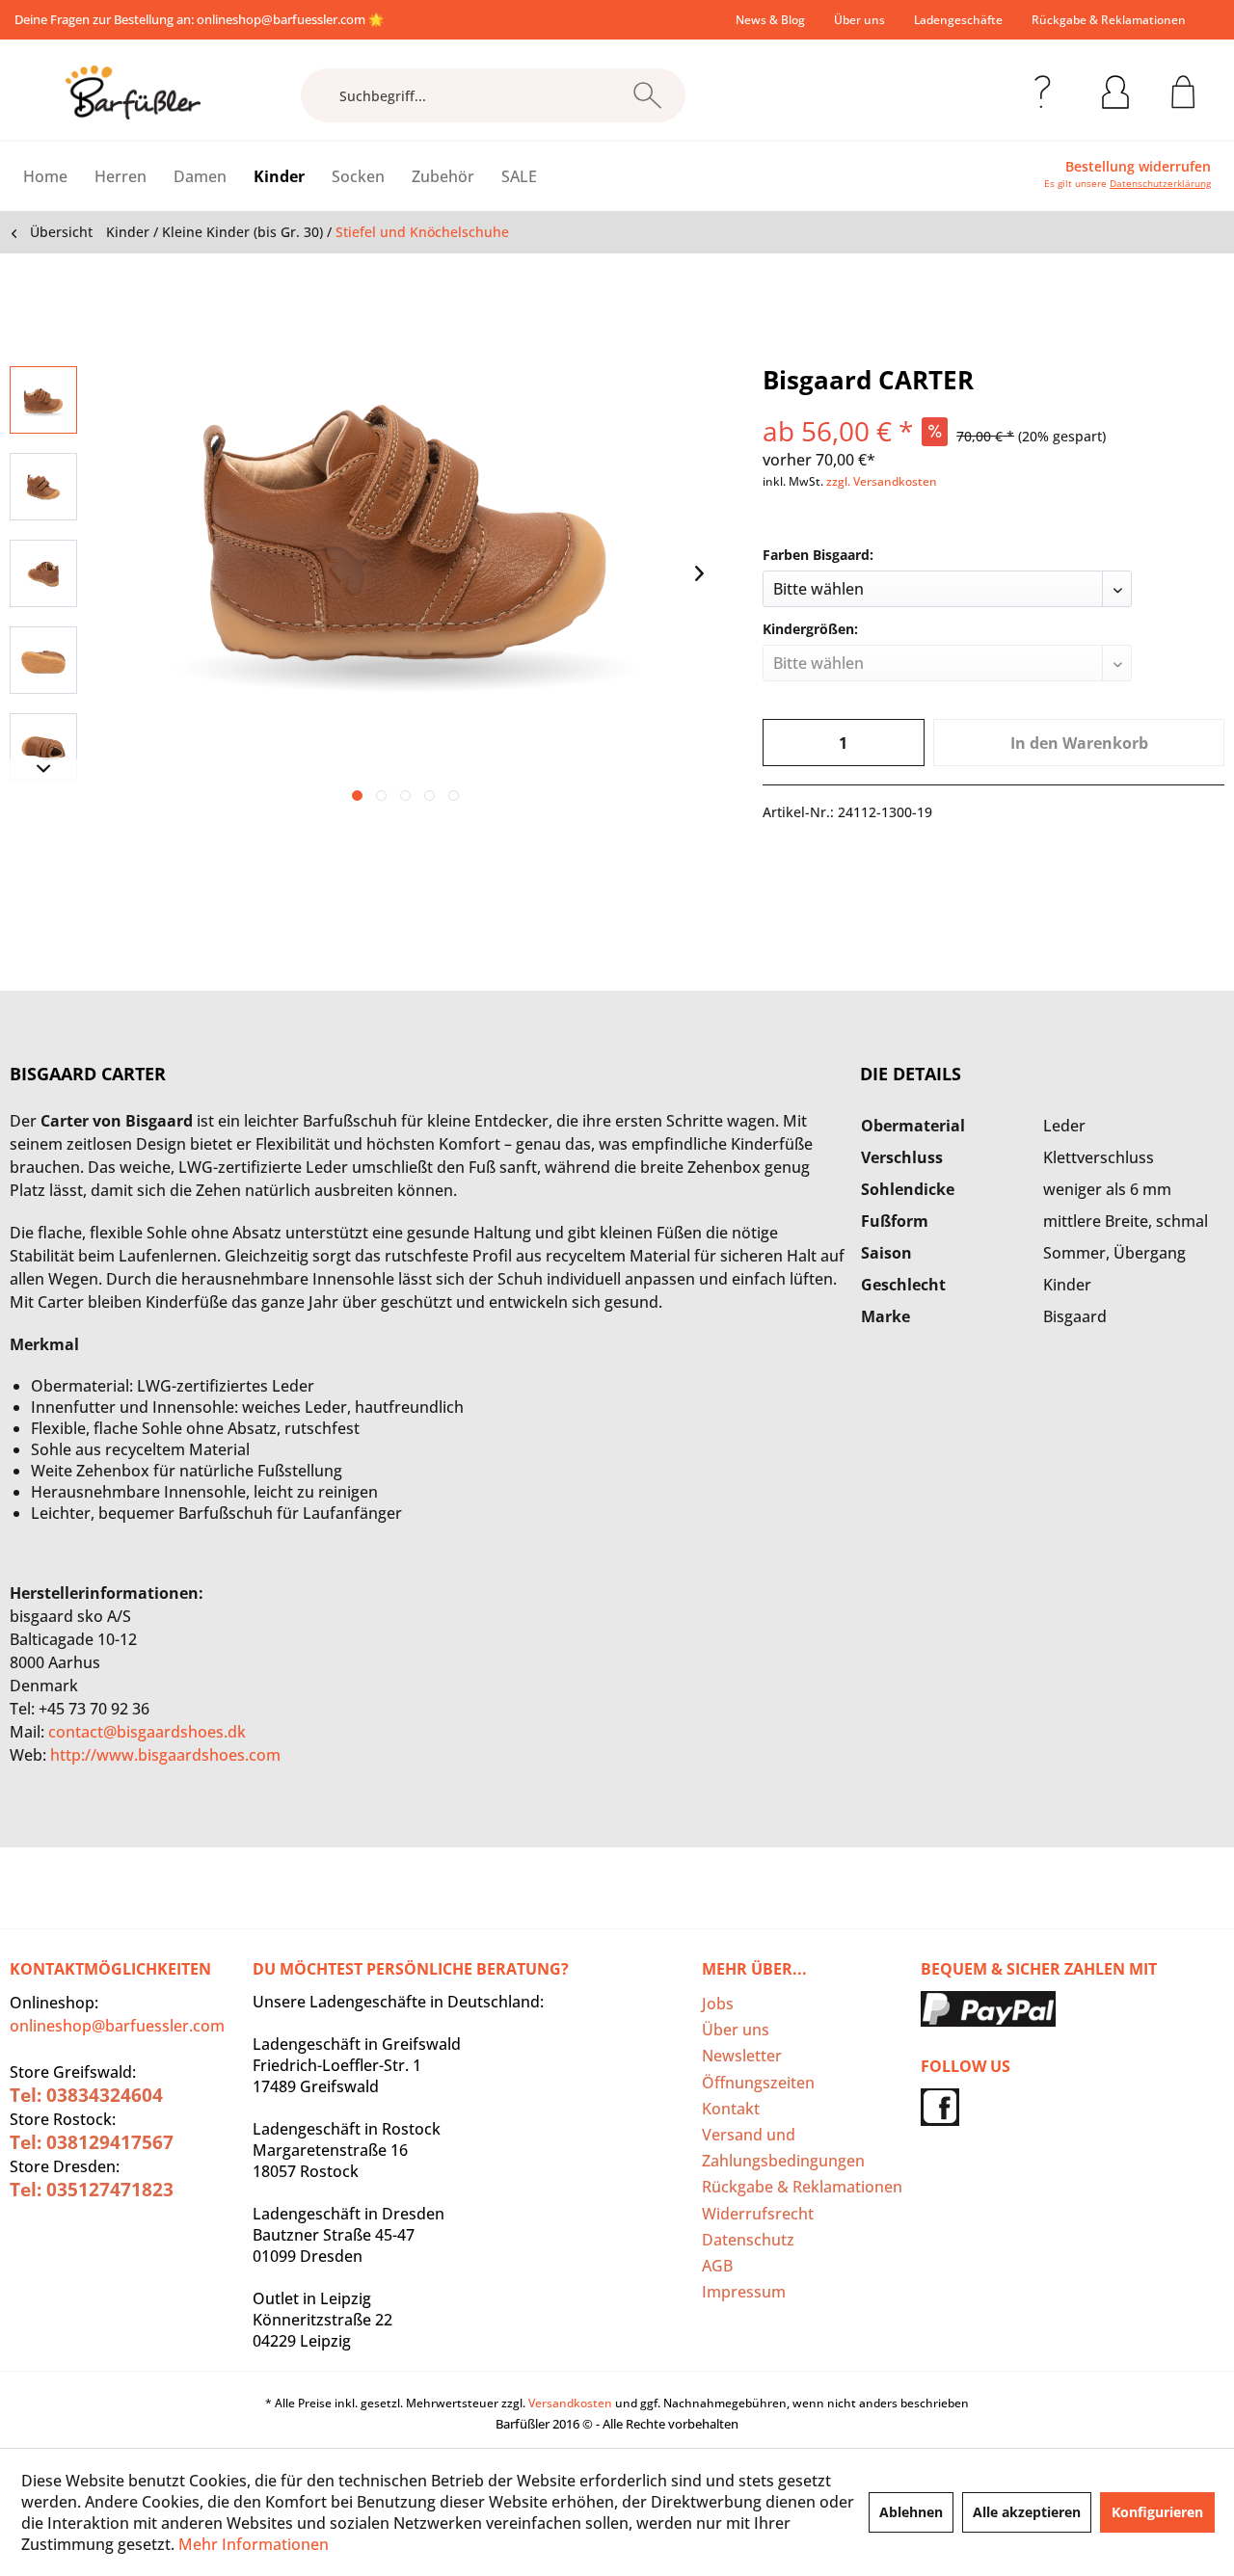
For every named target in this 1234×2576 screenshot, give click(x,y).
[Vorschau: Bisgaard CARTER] (43, 400)
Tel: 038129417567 (92, 2142)
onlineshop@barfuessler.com (281, 19)
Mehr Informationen (254, 2544)
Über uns (859, 20)
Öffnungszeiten (758, 2083)
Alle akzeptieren (1027, 2512)
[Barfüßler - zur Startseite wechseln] (133, 93)
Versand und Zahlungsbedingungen (783, 2148)
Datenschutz (748, 2240)
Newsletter (742, 2056)
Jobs (718, 2004)
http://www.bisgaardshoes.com (165, 1755)
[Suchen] (647, 95)
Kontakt (731, 2109)
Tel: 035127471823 (92, 2190)
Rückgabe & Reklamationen (1109, 20)
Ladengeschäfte (958, 20)
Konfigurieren (1157, 2512)
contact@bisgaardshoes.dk (147, 1732)
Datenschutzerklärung (1160, 183)
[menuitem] (770, 20)
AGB (717, 2266)
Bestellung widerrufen (1138, 167)
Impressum (744, 2292)
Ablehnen (911, 2512)
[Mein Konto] (1115, 89)
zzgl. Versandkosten (882, 481)
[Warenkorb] (1183, 89)
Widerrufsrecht (758, 2214)
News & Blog (770, 20)
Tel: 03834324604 (86, 2095)
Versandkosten (570, 2403)
